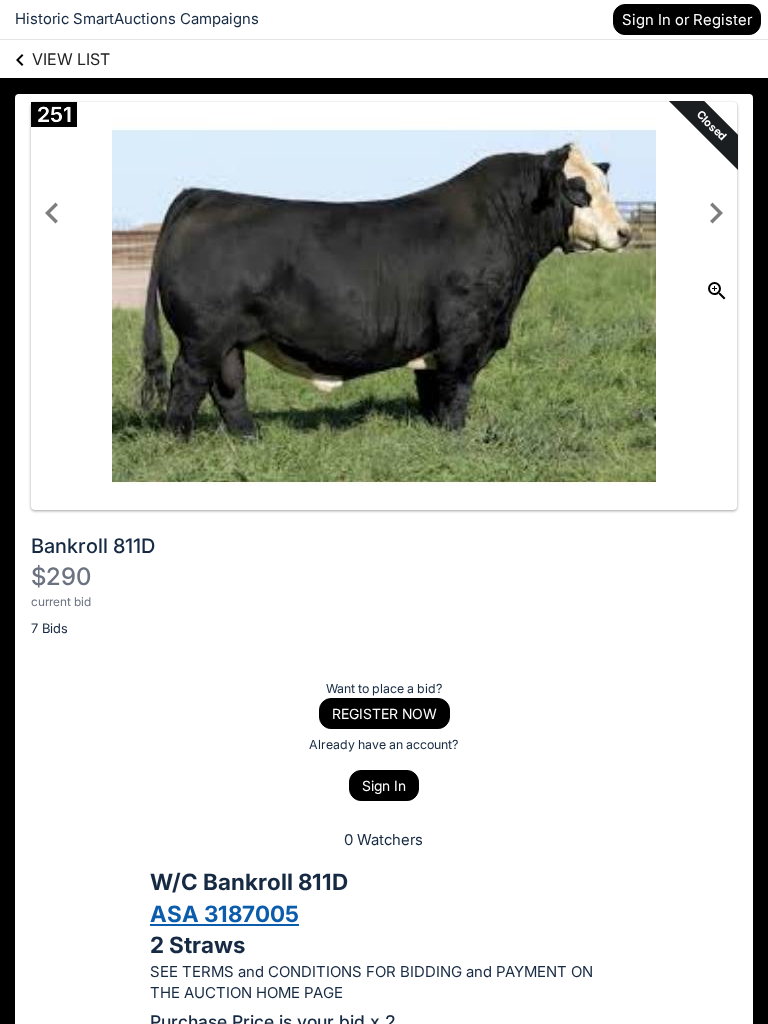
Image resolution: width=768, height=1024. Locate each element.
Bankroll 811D (93, 546)
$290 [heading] (61, 576)
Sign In (384, 785)
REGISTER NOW (384, 713)
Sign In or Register (687, 19)
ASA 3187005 (224, 913)
